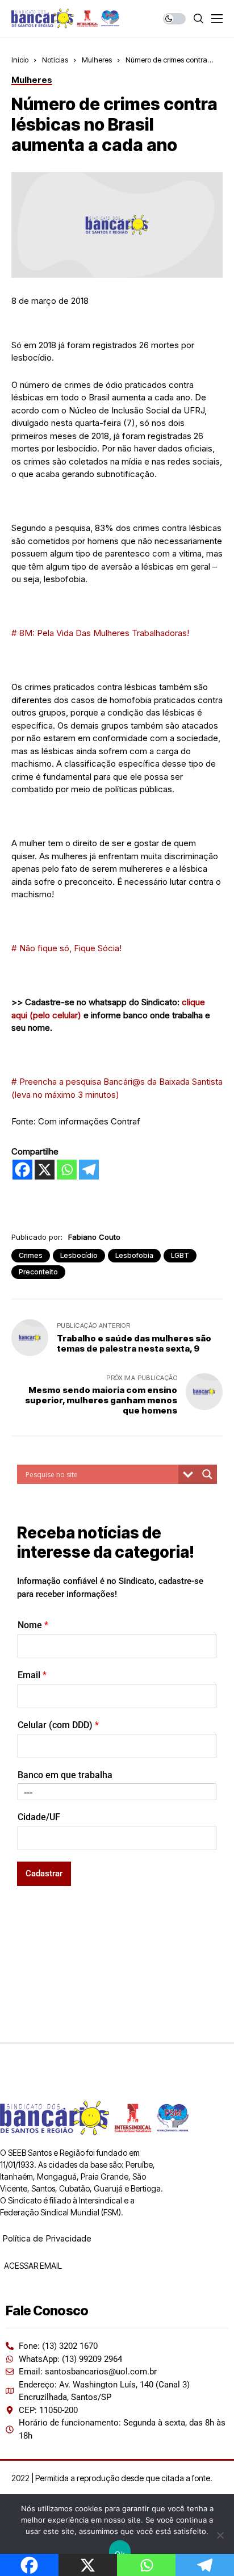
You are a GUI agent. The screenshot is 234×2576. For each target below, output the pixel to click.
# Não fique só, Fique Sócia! (66, 948)
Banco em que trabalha (65, 1775)
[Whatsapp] (67, 1170)
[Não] (220, 2535)
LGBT (180, 1255)
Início (20, 60)
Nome (33, 1625)
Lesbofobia (134, 1255)
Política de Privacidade (47, 2238)
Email (32, 1675)
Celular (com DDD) (58, 1725)
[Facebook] (22, 1170)
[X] (45, 1170)
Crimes (31, 1255)
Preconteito (38, 1272)
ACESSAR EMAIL (32, 2266)
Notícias (55, 60)
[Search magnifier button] (207, 1474)
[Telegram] (89, 1170)
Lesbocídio (79, 1255)
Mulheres (97, 60)
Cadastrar (44, 1874)
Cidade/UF (39, 1817)
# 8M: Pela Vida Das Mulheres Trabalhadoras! (100, 633)
